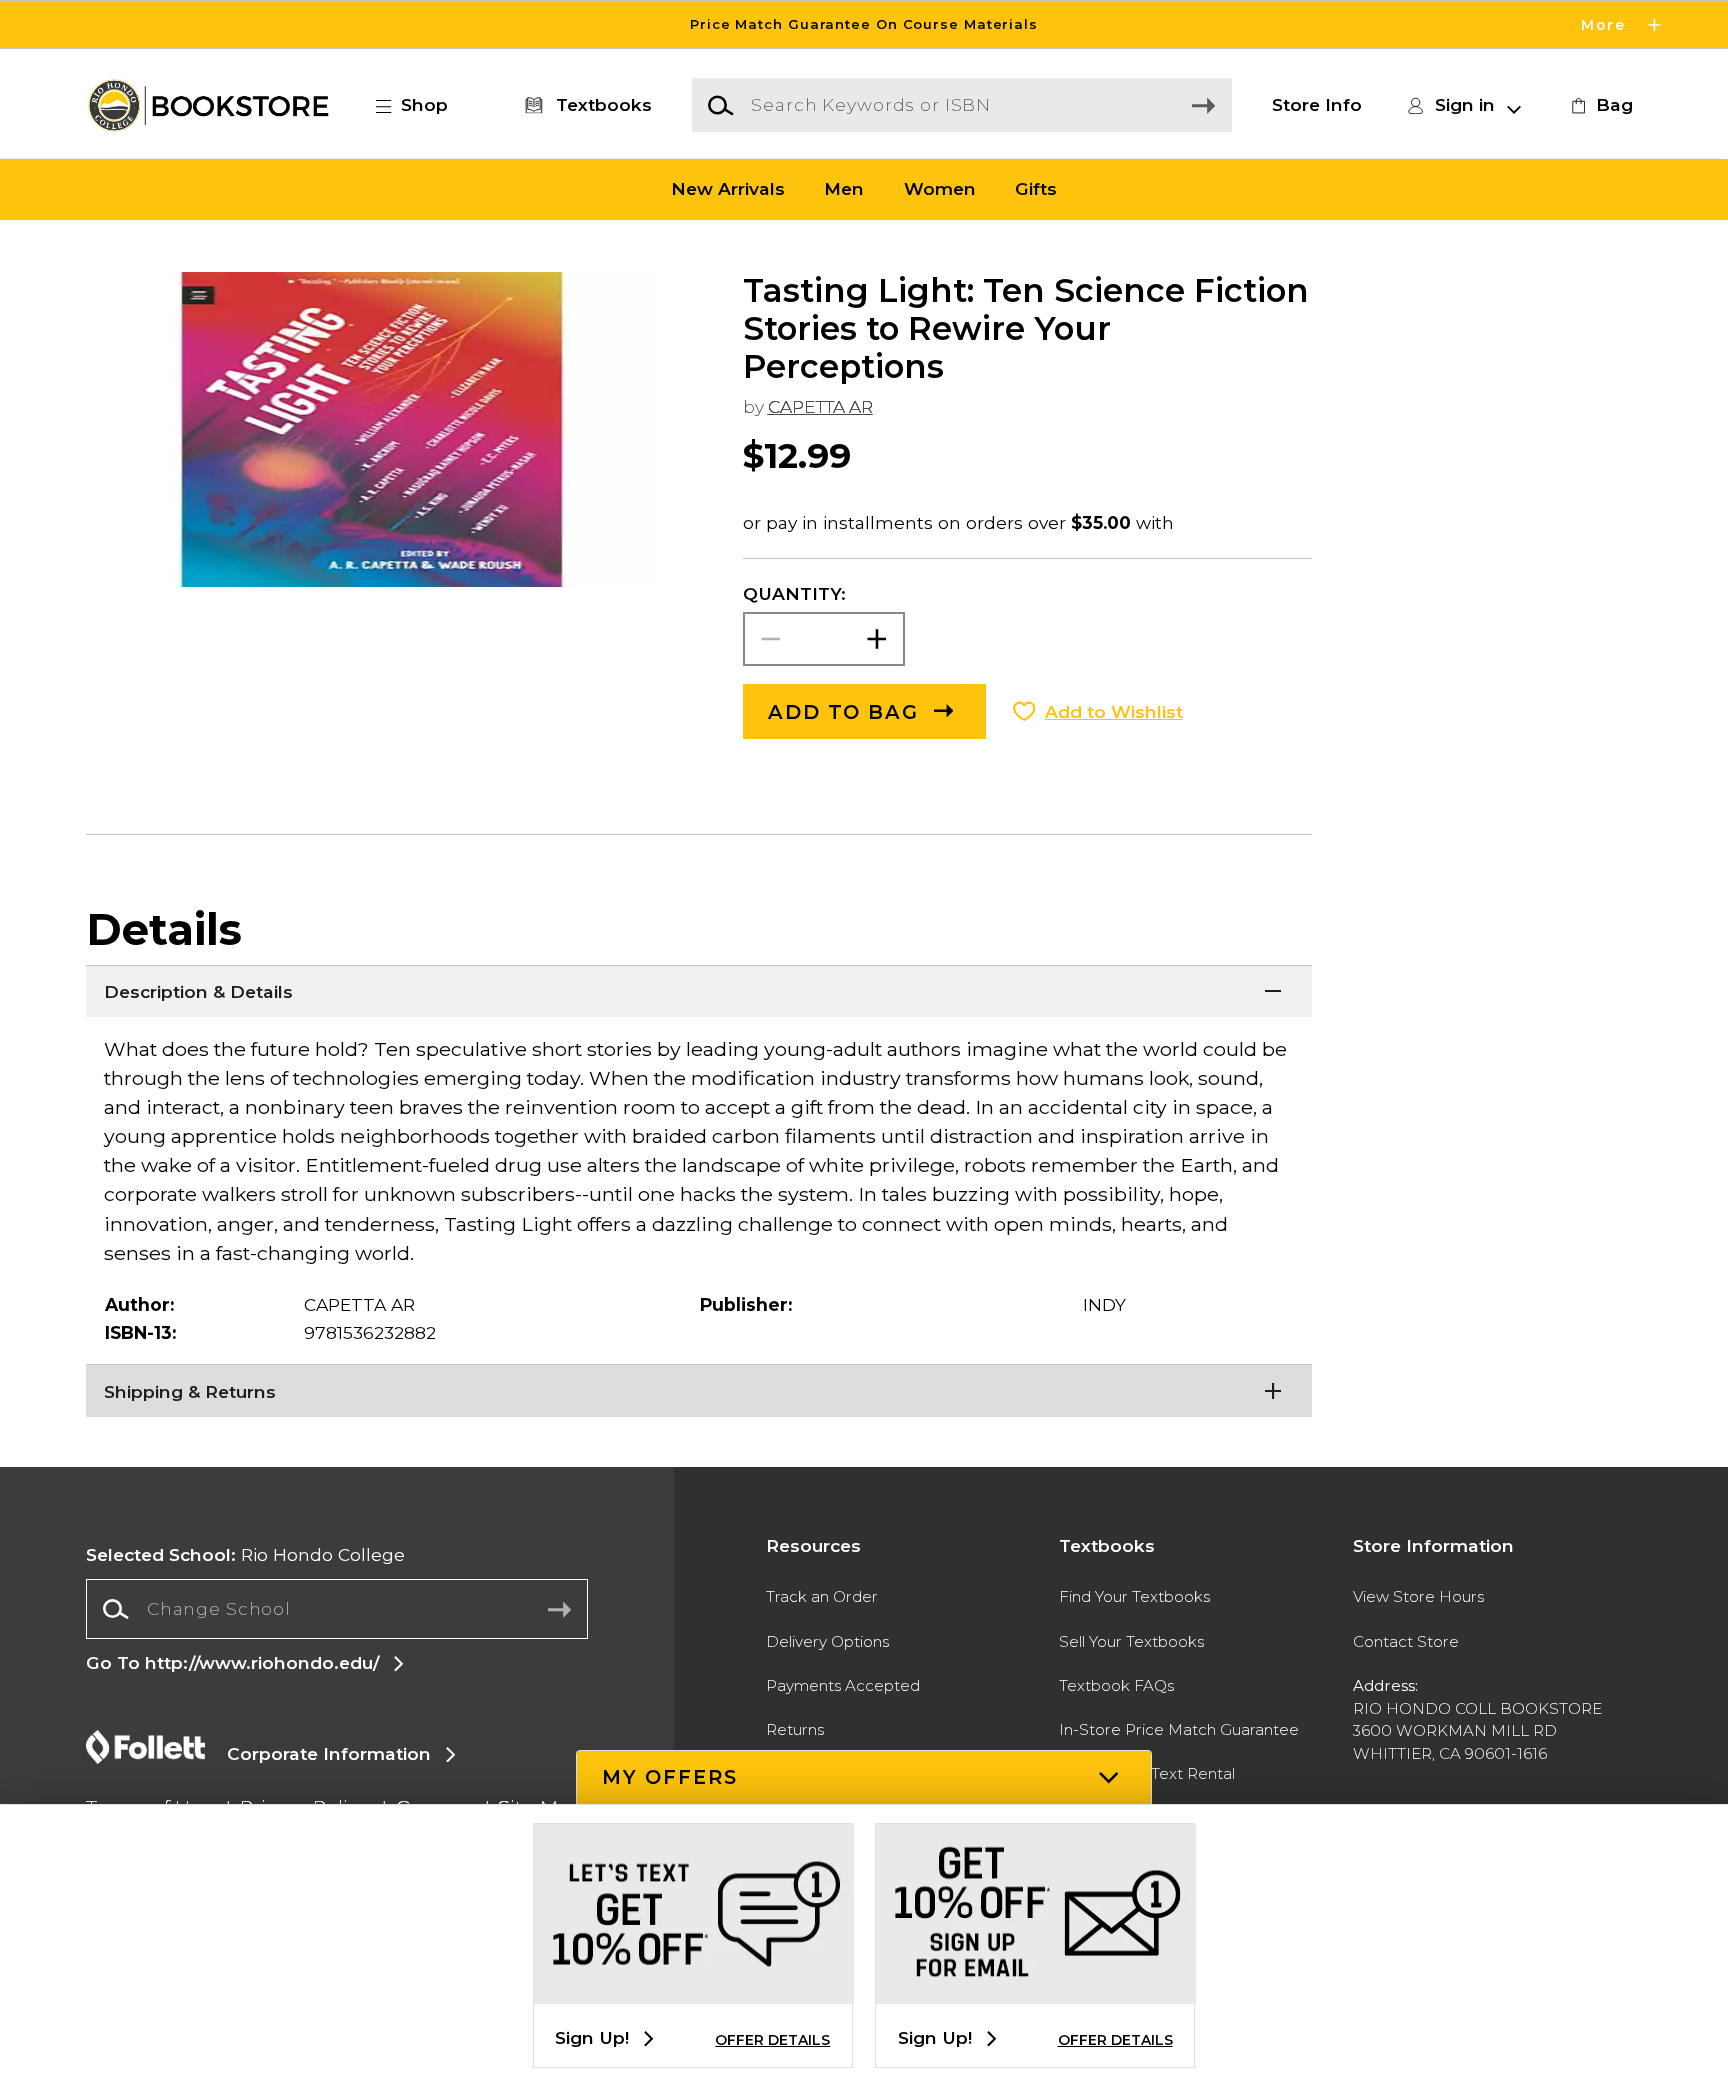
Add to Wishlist (1114, 711)
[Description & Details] (699, 990)
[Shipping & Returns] (699, 1389)
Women (940, 189)
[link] (1599, 105)
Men (844, 189)
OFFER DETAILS (772, 2040)
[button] (864, 24)
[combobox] (336, 1609)
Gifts (1036, 189)
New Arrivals (728, 189)
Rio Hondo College (245, 1554)
